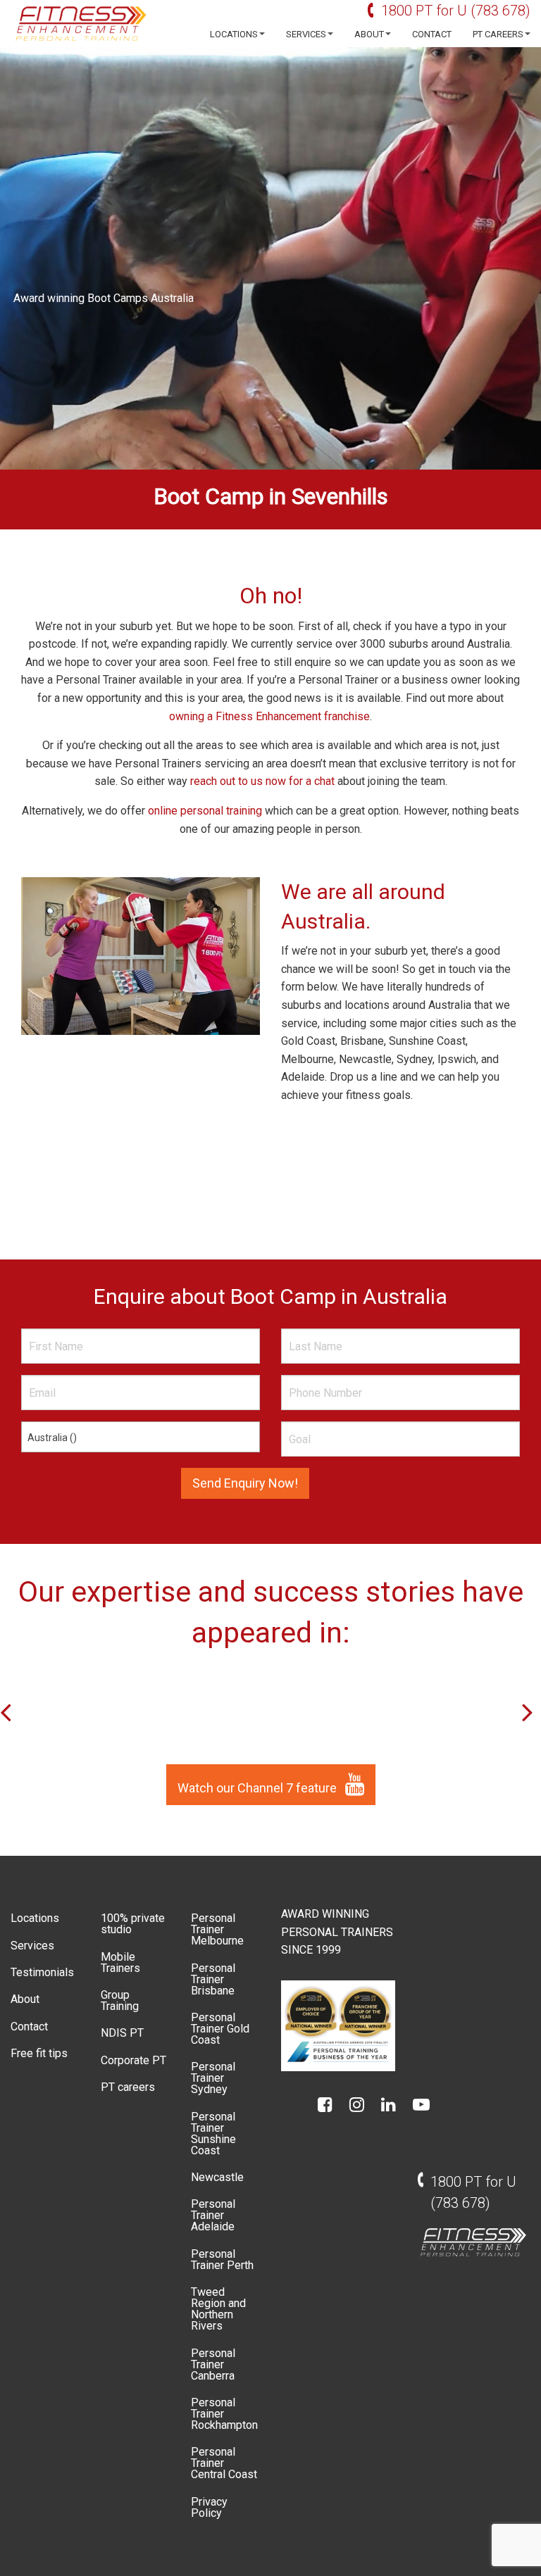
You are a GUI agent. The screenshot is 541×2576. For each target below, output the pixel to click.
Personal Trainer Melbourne (217, 1929)
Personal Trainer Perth (222, 2260)
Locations (234, 34)
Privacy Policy (209, 2507)
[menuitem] (234, 34)
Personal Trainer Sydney (213, 2078)
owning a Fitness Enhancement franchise (269, 716)
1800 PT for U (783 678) (456, 11)
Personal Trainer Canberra (213, 2364)
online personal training (205, 811)
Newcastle (217, 2177)
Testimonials (42, 1972)
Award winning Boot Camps (81, 298)
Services (306, 34)
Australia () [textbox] (52, 1438)
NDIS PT (122, 2033)
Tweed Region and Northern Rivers (218, 2309)
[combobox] (141, 1437)
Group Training (120, 2000)
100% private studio (133, 1924)
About (369, 34)
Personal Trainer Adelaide (213, 2215)
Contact (432, 34)
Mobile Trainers (120, 1962)
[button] (531, 1711)
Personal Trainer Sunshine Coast (213, 2134)
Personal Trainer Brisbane (213, 1979)
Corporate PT (133, 2060)
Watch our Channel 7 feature (259, 1788)
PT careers (498, 34)
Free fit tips (39, 2053)
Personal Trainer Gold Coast (220, 2029)
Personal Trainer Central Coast (224, 2463)
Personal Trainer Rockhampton (224, 2414)
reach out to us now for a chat (262, 781)
